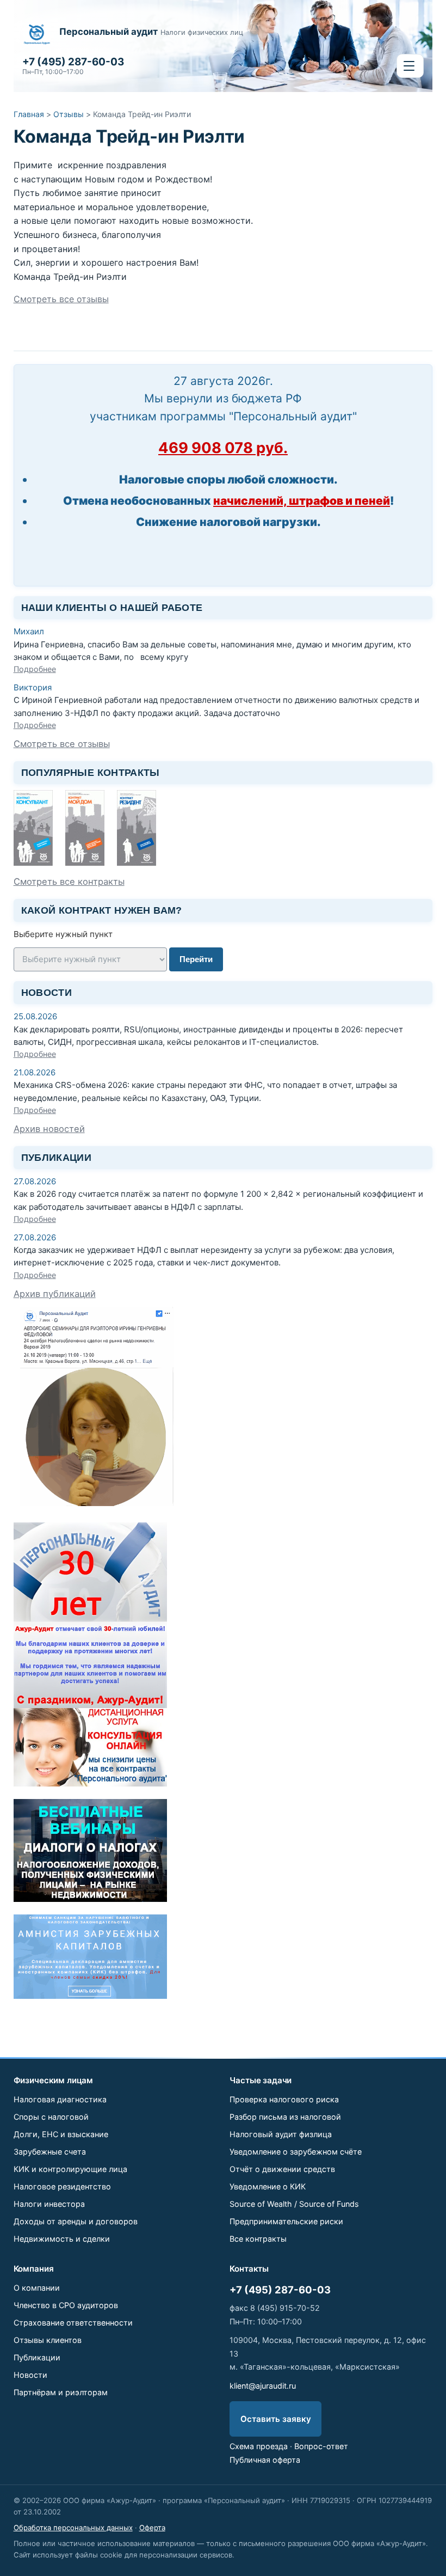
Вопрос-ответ (321, 2446)
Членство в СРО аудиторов (66, 2305)
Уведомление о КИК (268, 2186)
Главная (29, 114)
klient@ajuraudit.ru (263, 2386)
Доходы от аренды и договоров (76, 2221)
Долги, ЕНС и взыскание (61, 2134)
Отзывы (69, 114)
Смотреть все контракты (69, 882)
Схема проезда (259, 2446)
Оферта (152, 2528)
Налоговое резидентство (62, 2186)
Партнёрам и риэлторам (61, 2392)
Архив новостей (49, 1129)
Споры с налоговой (51, 2117)
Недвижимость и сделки (62, 2239)
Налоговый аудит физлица (281, 2134)
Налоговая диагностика (60, 2099)
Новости (30, 2375)
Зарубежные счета (50, 2152)
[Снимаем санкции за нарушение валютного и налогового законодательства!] (90, 1996)
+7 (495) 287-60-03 (280, 2290)
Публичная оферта (265, 2460)
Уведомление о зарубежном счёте (296, 2152)
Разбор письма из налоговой (285, 2117)
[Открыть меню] (410, 66)
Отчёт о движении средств (282, 2169)
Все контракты (258, 2239)
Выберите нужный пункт (63, 934)
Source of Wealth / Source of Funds (294, 2204)
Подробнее (35, 669)
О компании (37, 2288)
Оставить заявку (276, 2419)
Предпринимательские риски (286, 2221)
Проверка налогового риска (284, 2099)
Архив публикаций (55, 1294)
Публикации (37, 2357)
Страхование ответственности (73, 2323)
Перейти (196, 959)
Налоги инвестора (49, 2204)
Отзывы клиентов (48, 2340)
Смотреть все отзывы (61, 299)
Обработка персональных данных (73, 2528)
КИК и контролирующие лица (70, 2169)
